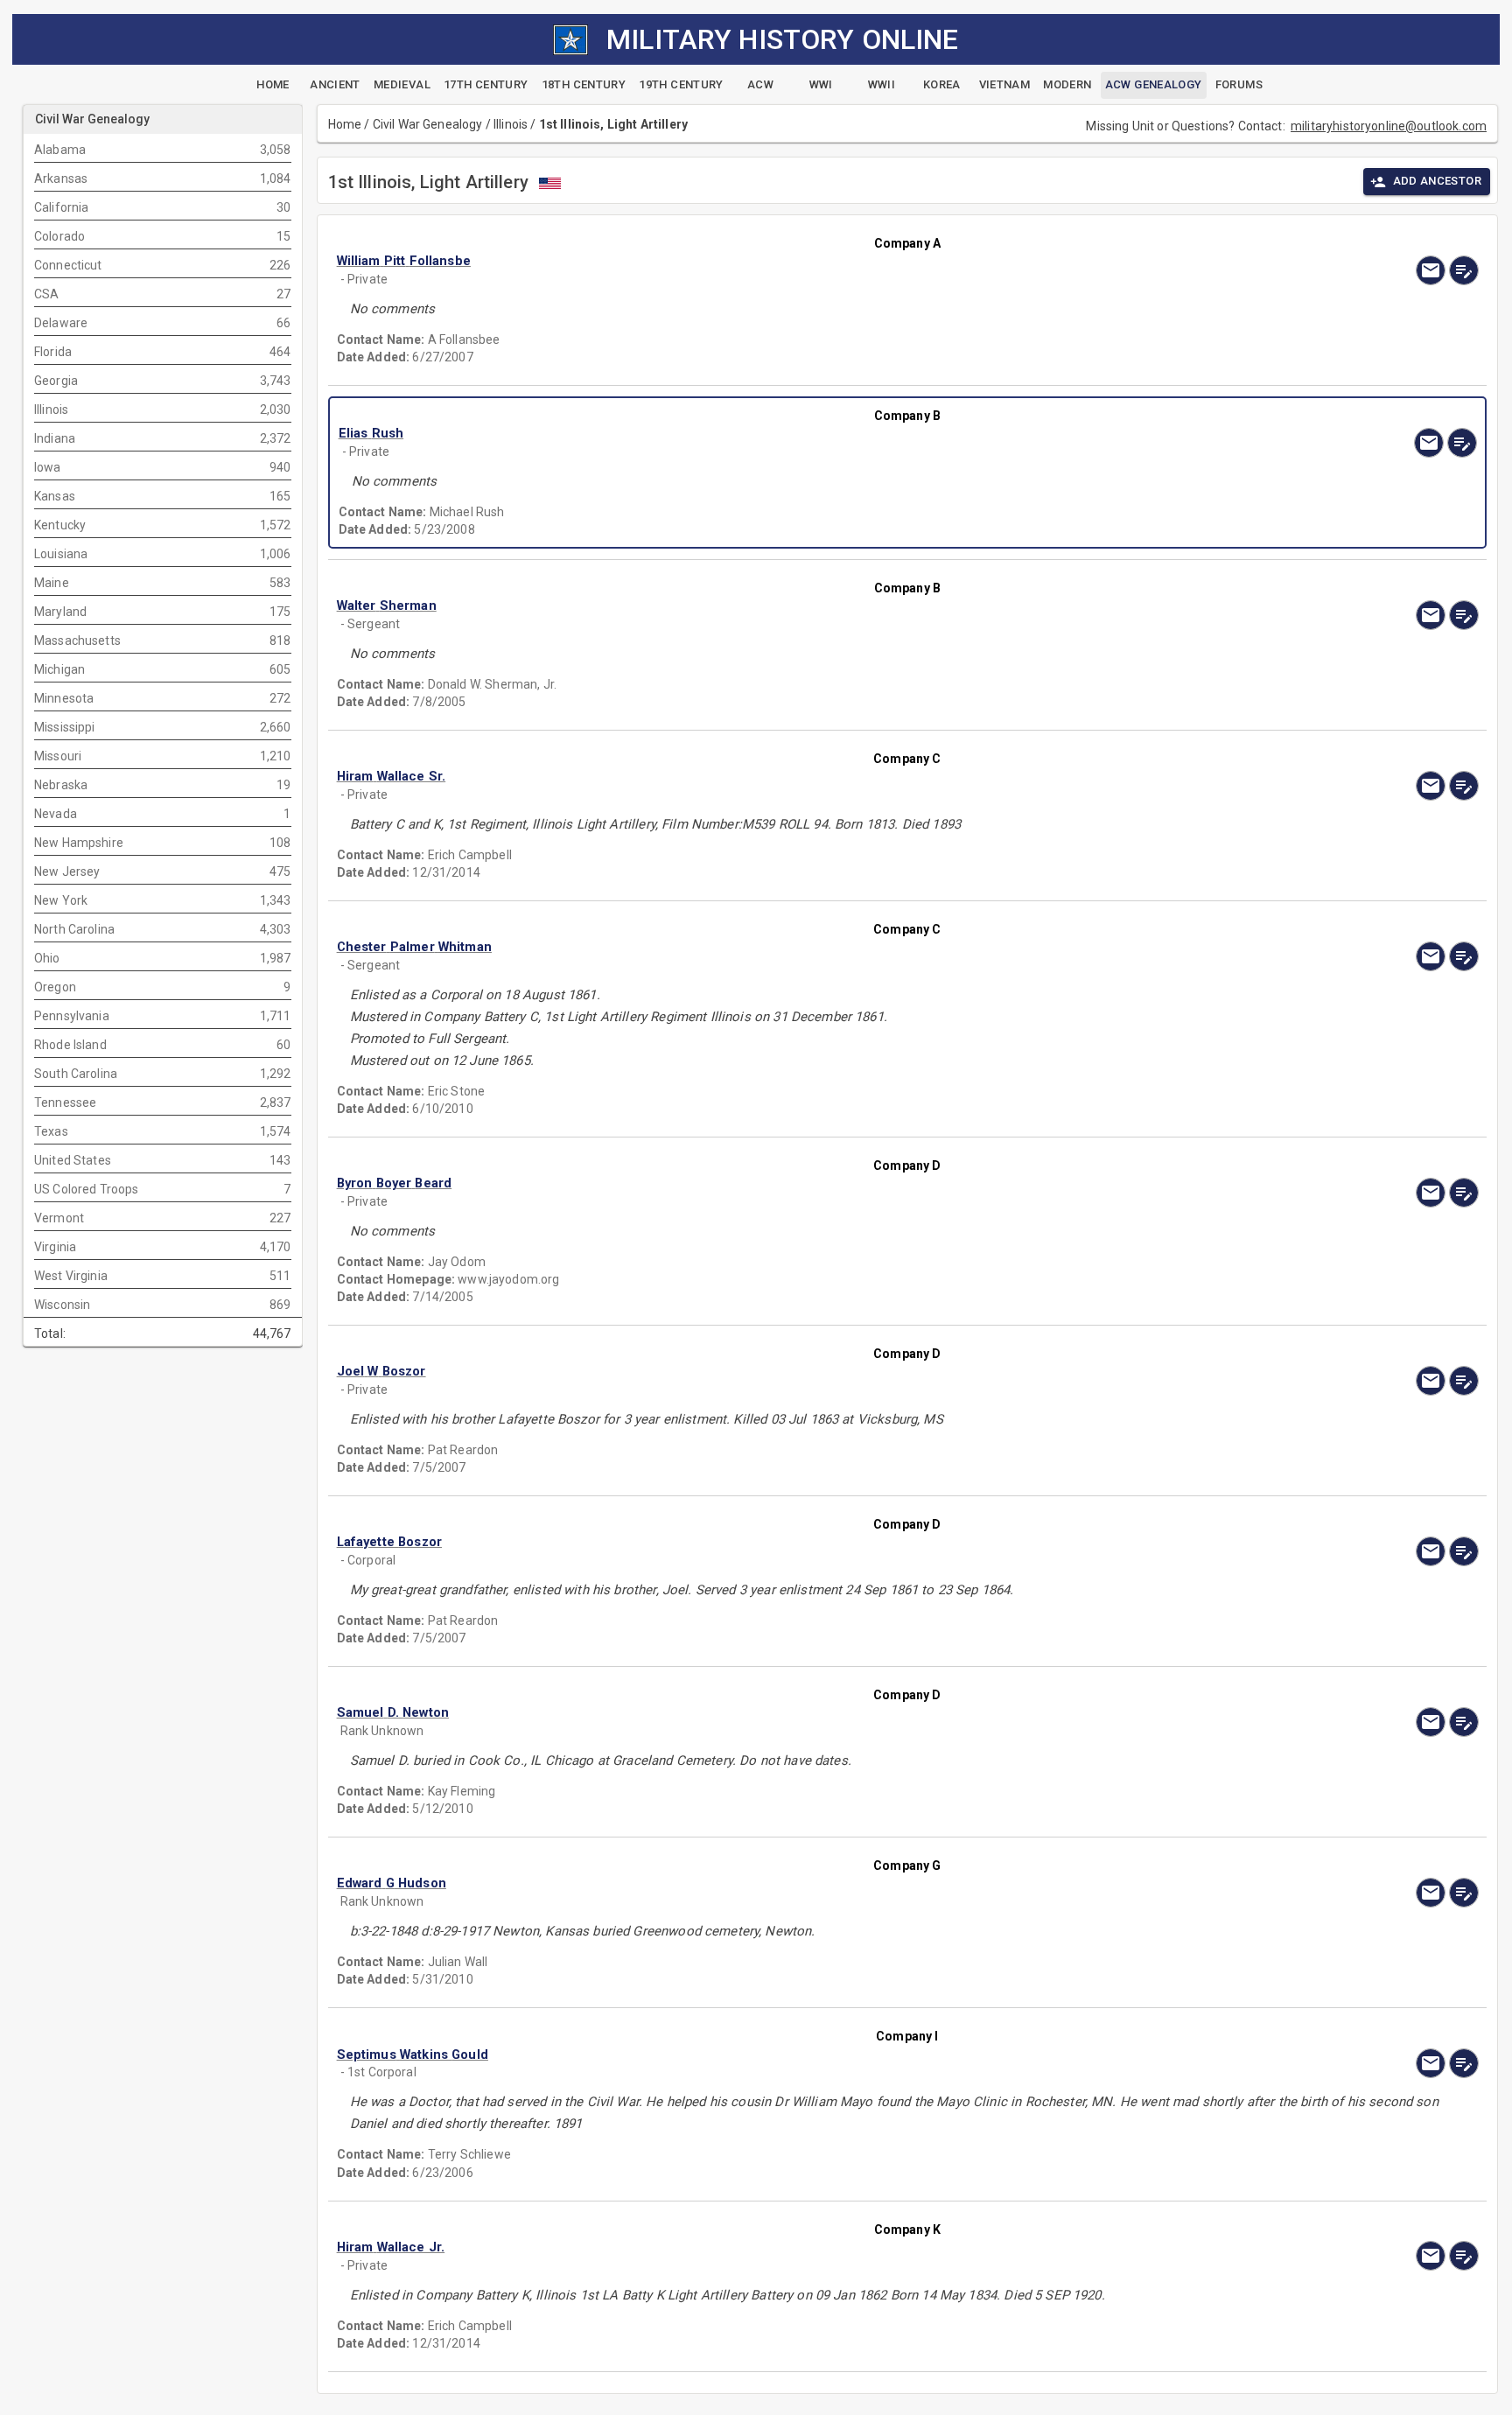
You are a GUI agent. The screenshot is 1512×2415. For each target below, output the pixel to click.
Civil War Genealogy (428, 124)
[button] (736, 261)
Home (345, 124)
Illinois (511, 124)
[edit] (1464, 270)
